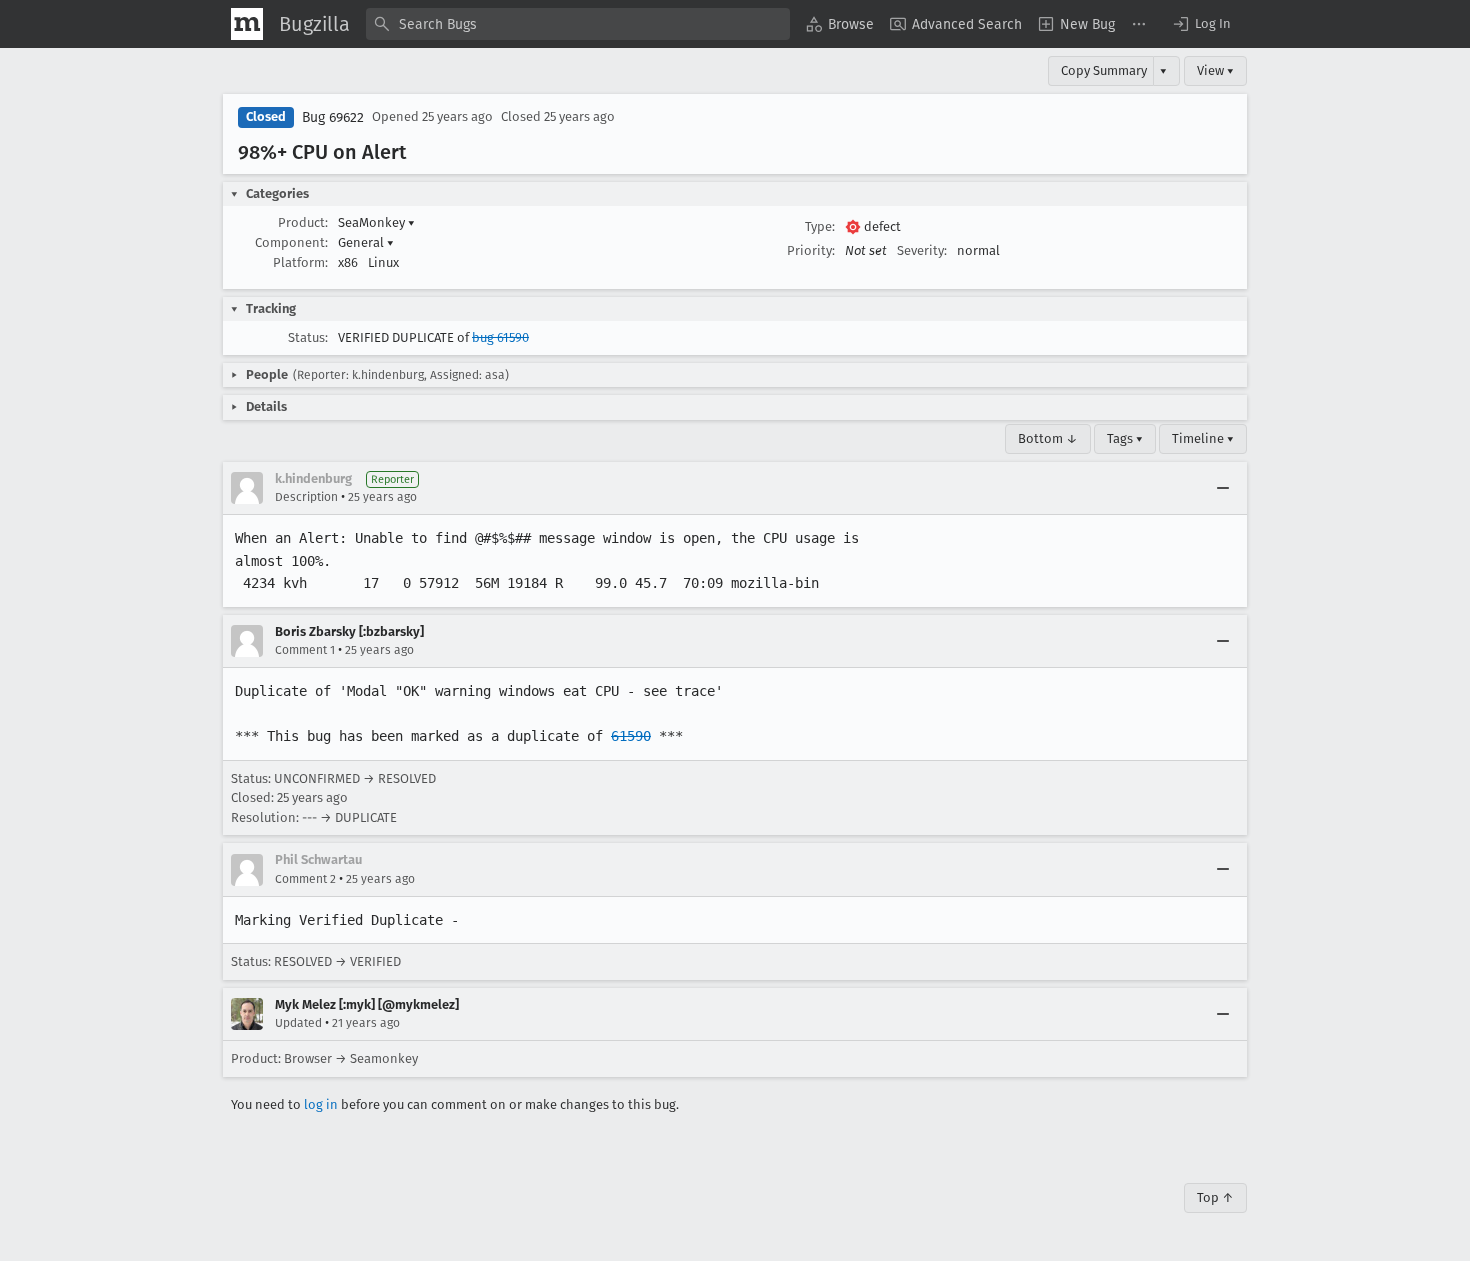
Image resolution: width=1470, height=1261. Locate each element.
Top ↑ (1215, 1197)
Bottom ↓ (1048, 438)
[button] (1201, 24)
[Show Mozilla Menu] (247, 24)
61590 (631, 736)
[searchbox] (578, 24)
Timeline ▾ (1203, 438)
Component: (291, 242)
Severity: (922, 250)
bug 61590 (500, 337)
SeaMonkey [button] (376, 222)
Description (306, 497)
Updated (298, 1023)
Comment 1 (305, 650)
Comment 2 (305, 879)
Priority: (811, 250)
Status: (308, 337)
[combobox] (578, 24)
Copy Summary (1104, 70)
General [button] (366, 242)
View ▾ (1215, 70)
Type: (820, 226)
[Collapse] (1223, 488)
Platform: (300, 262)
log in (321, 1104)
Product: (303, 222)
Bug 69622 (333, 117)
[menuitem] (840, 24)
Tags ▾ (1125, 438)
